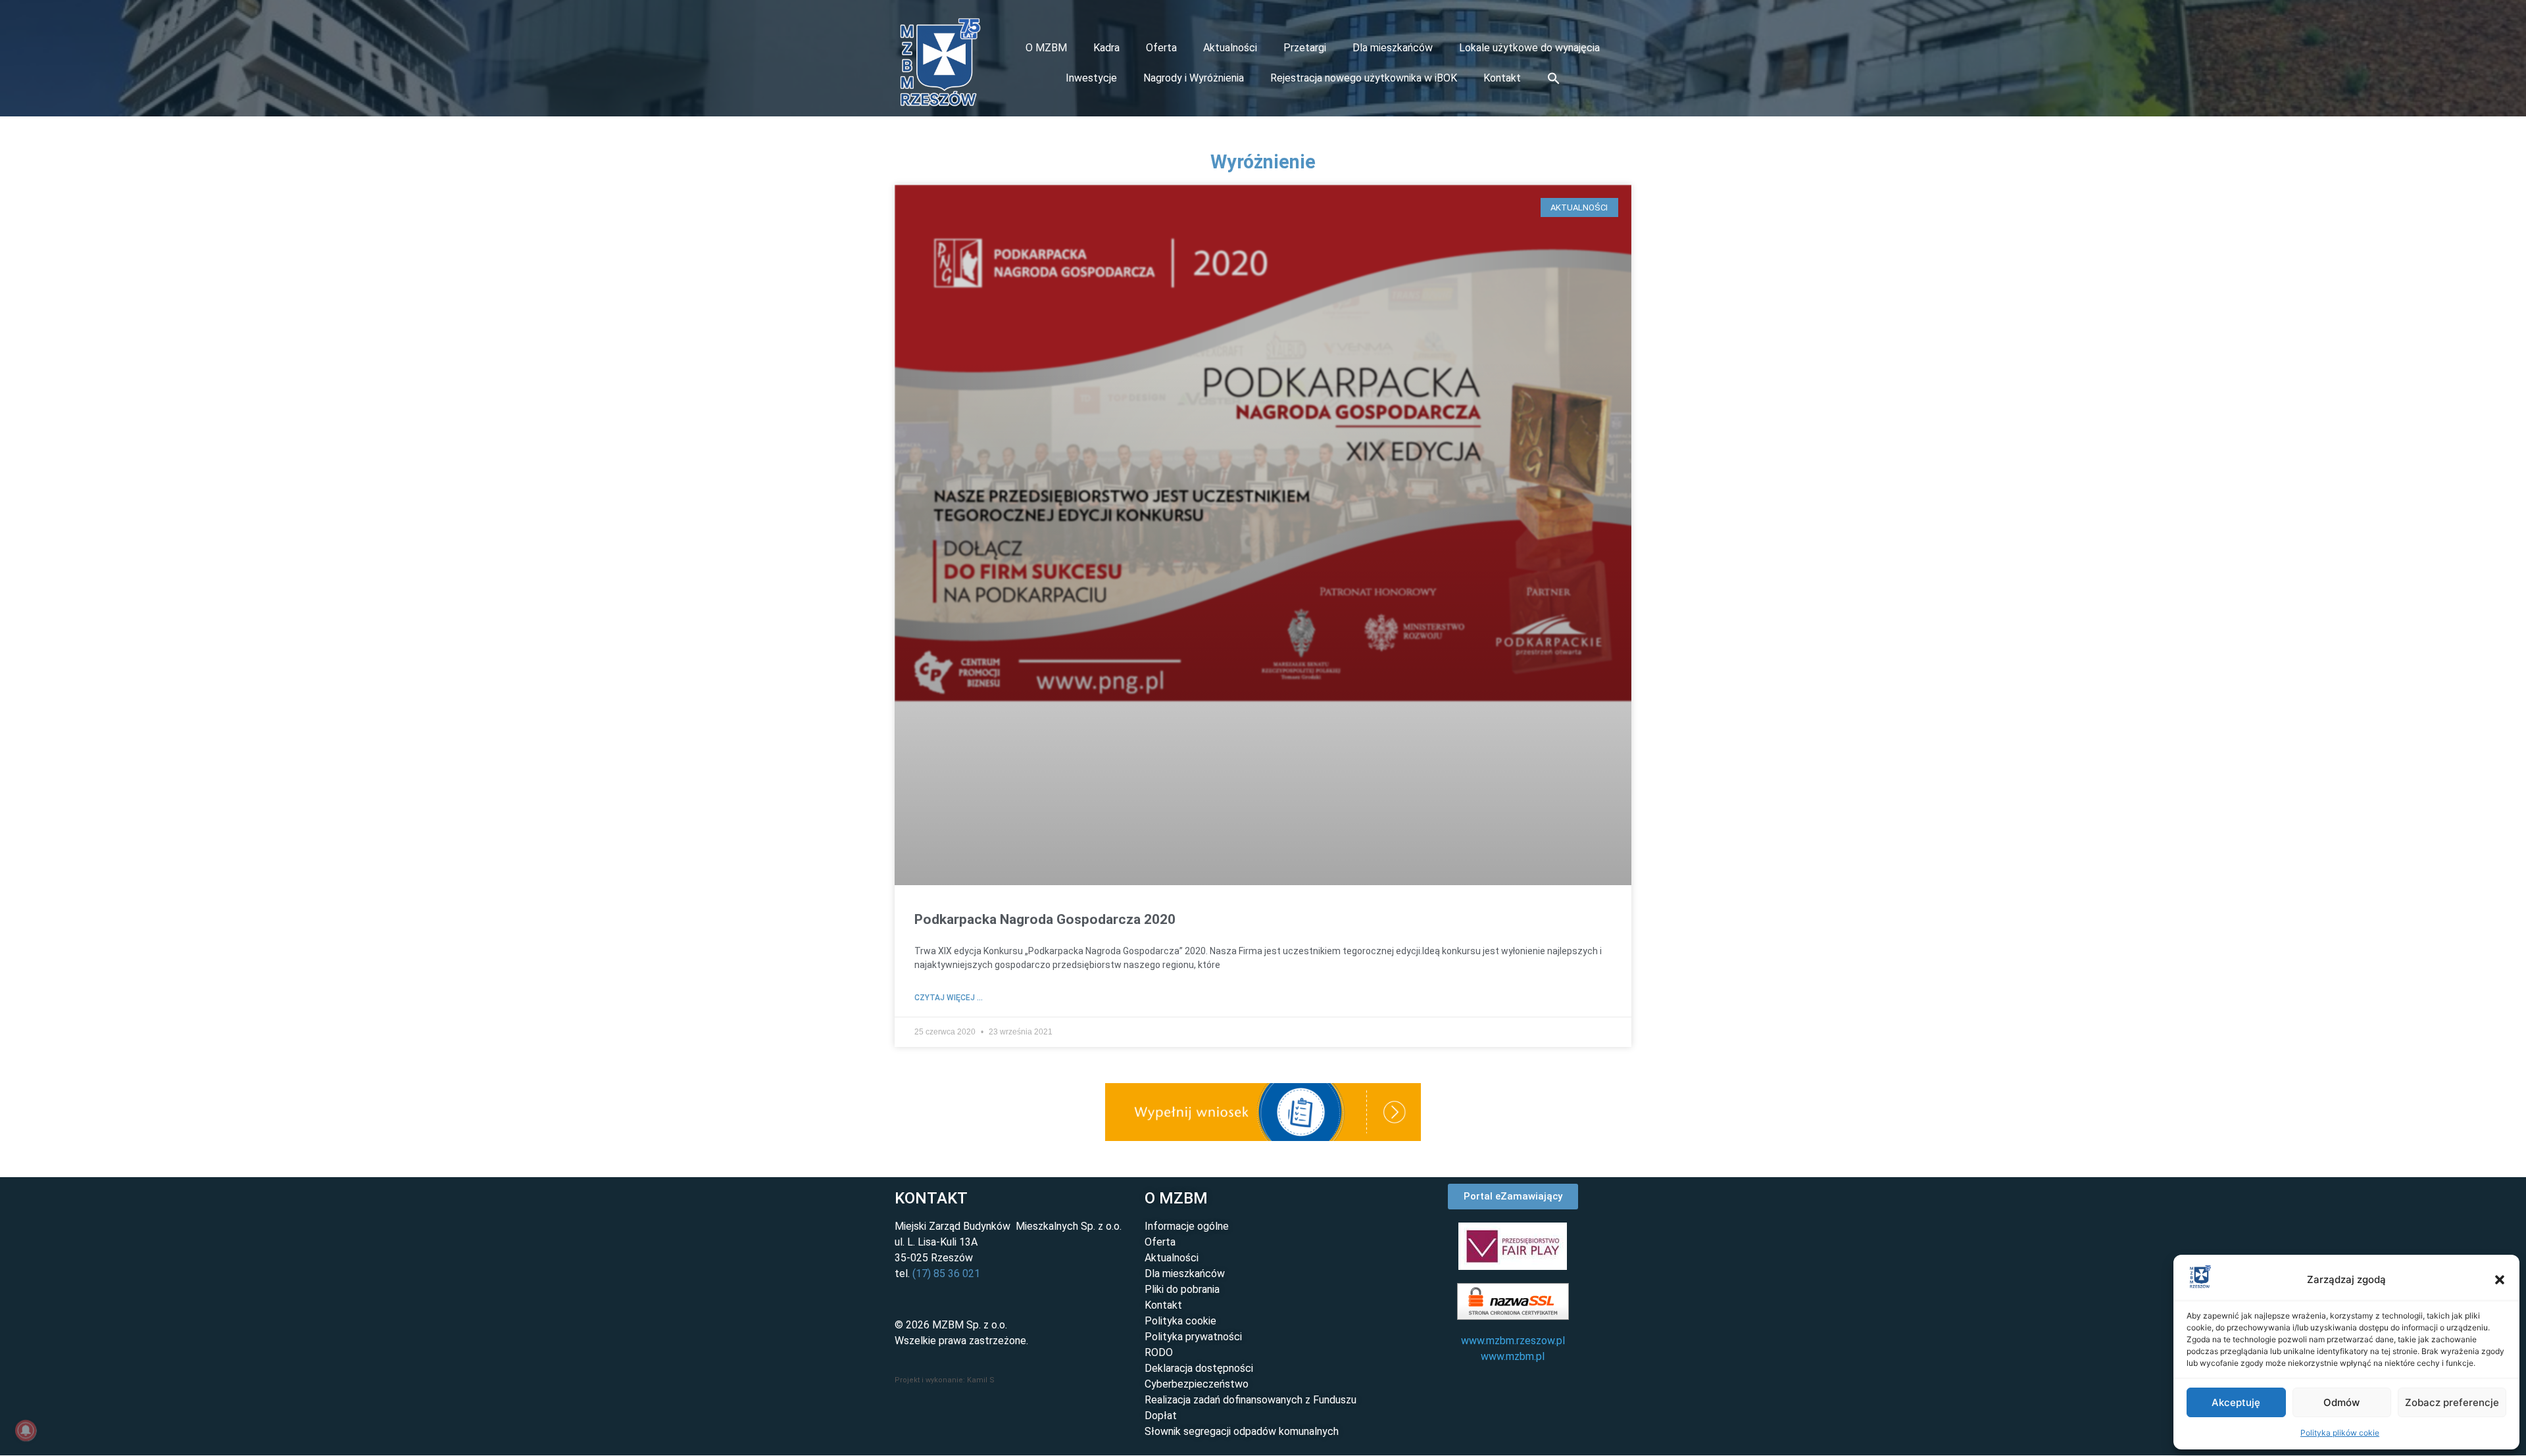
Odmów (2341, 1402)
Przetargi (1305, 48)
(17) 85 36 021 (946, 1274)
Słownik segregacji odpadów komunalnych (1242, 1431)
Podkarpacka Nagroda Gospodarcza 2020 (1045, 919)
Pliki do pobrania (1182, 1289)
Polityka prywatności (1193, 1337)
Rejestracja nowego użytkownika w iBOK (1364, 78)
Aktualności (1230, 48)
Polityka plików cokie (2340, 1433)
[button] (2500, 1280)
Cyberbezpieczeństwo (1197, 1384)
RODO (1159, 1352)
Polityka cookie (1180, 1321)
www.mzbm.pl (1513, 1356)
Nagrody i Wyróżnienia (1194, 78)
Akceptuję (2236, 1402)
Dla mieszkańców (1393, 48)
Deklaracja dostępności (1199, 1368)
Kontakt (1502, 78)
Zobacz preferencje (2452, 1402)
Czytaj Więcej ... (949, 998)
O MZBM (1046, 48)
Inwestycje (1091, 78)
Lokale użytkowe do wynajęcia (1529, 48)
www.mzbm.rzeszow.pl (1513, 1341)
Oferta (1161, 48)
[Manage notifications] (26, 1430)
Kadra (1106, 48)
